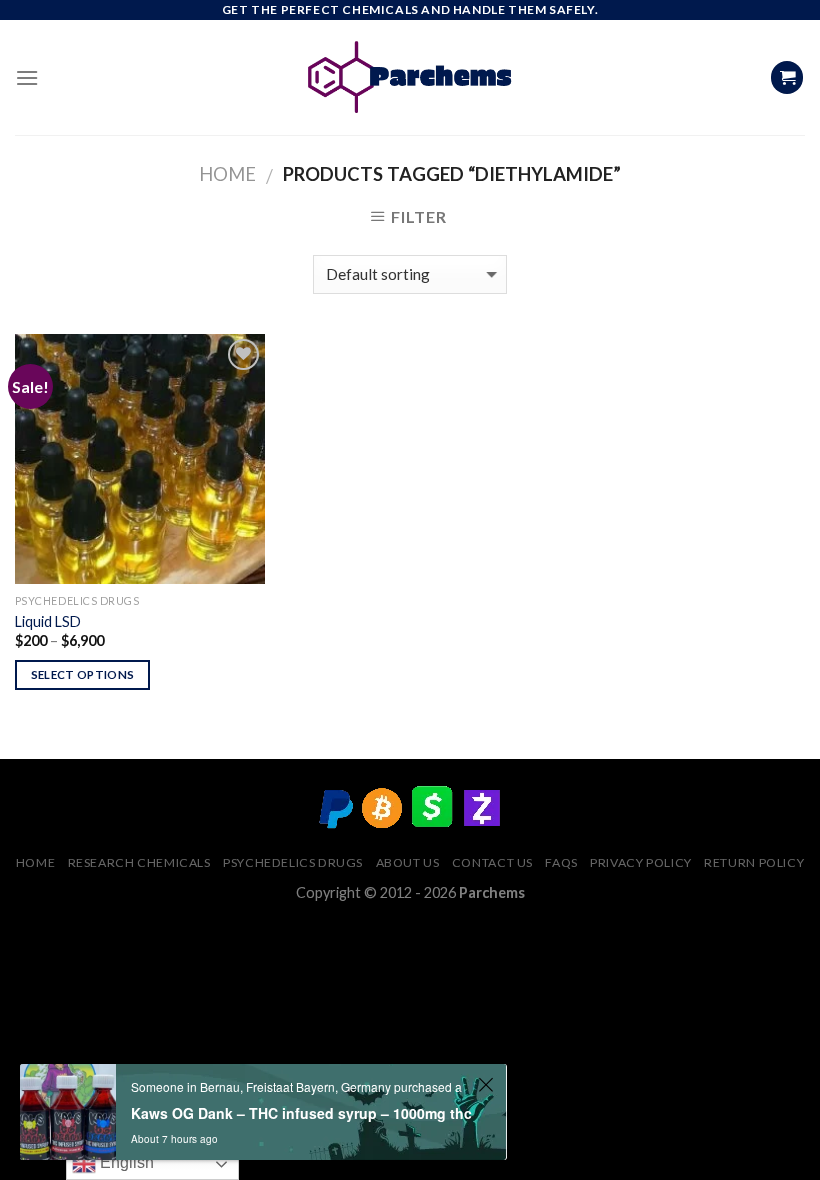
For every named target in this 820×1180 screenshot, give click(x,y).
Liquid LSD (48, 621)
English (125, 1162)
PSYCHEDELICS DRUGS (293, 862)
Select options (83, 674)
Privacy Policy (641, 862)
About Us (408, 862)
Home (227, 174)
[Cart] (787, 77)
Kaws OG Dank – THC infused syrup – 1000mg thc (301, 1113)
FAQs (561, 862)
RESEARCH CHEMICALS (139, 862)
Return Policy (754, 862)
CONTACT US (492, 862)
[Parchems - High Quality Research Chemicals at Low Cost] (410, 77)
